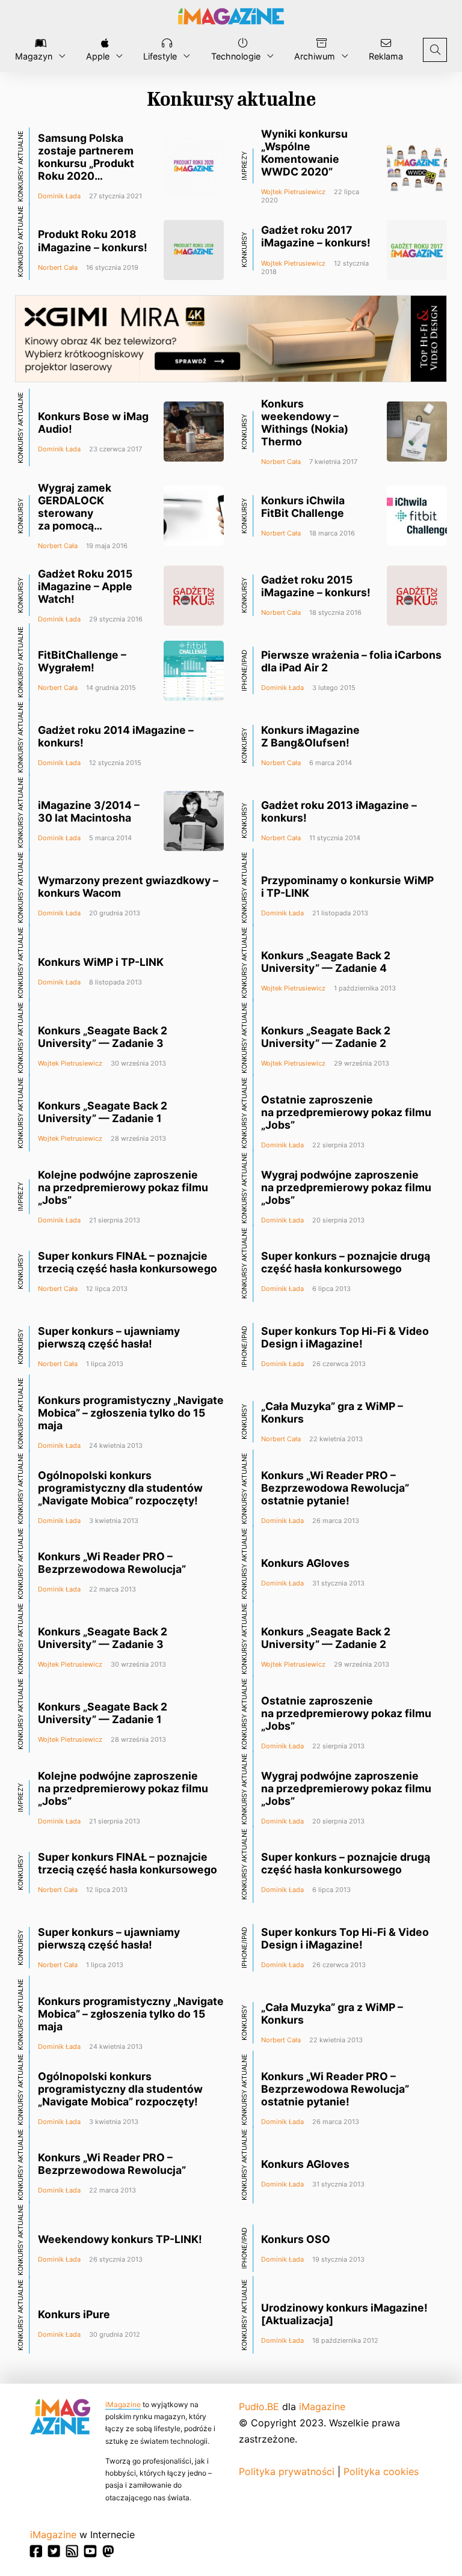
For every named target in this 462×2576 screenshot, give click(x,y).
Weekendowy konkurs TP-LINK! (120, 2239)
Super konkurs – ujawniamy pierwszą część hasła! (109, 1337)
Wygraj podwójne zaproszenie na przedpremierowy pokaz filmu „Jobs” (346, 1187)
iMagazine (123, 2404)
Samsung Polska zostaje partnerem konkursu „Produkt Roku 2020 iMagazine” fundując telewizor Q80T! (91, 170)
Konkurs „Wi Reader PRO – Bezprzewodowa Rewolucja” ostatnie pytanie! (335, 1488)
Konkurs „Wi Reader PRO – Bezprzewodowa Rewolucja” (112, 1563)
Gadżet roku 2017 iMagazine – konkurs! (316, 236)
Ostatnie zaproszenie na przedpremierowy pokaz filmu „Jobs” (346, 1112)
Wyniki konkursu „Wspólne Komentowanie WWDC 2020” (304, 153)
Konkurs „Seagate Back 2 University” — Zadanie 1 (103, 1112)
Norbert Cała (58, 267)
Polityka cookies (381, 2471)
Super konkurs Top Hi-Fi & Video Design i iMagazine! (345, 1337)
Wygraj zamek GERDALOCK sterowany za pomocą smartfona (75, 513)
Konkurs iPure (74, 2314)
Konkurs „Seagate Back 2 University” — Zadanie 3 (103, 1037)
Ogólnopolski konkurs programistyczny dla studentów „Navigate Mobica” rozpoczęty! (120, 1488)
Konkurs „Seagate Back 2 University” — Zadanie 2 (326, 1037)
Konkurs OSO (296, 2239)
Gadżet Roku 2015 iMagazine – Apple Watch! (85, 586)
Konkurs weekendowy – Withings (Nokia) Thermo (305, 423)
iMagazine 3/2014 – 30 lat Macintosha (89, 811)
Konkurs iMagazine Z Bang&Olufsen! (310, 736)
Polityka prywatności (287, 2471)
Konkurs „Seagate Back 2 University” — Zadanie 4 (326, 962)
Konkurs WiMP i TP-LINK (101, 962)
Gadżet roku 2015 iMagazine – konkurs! (316, 586)
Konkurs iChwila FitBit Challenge (303, 507)
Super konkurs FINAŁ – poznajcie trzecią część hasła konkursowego (128, 1262)
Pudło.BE (259, 2407)
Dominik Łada (59, 196)
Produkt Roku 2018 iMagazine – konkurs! (93, 240)
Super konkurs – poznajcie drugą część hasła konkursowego (346, 1262)
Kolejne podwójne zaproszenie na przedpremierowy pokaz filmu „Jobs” (123, 1187)
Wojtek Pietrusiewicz (293, 192)
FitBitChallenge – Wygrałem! (82, 661)
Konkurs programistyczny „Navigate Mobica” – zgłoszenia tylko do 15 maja (131, 1413)
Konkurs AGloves (305, 1563)
